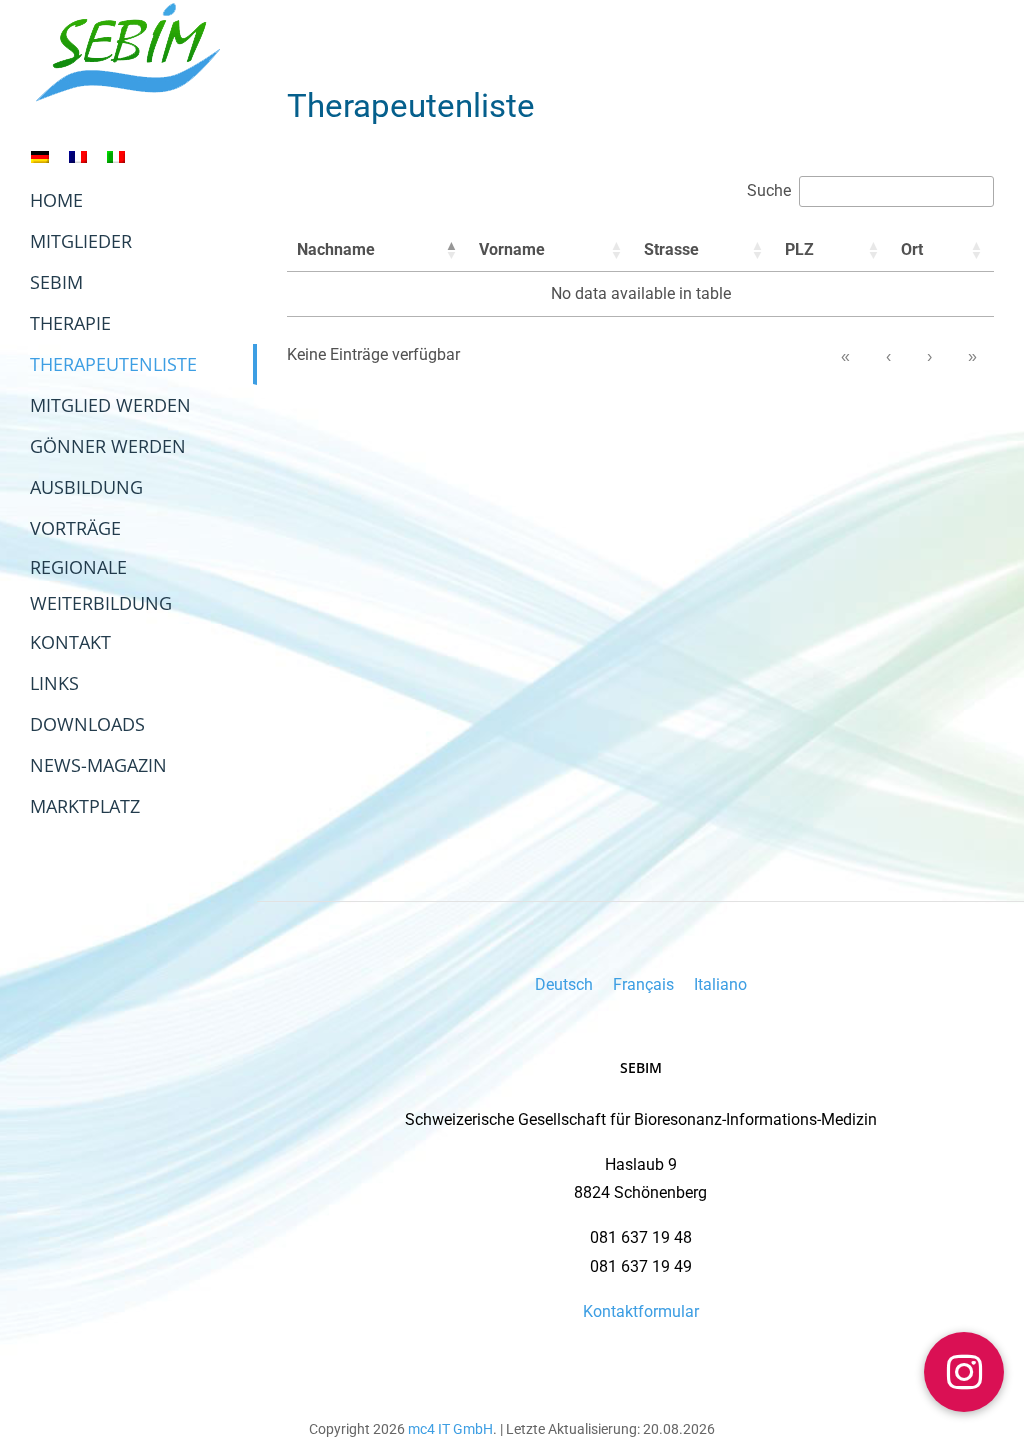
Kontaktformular (641, 1311)
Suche (769, 190)
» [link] (972, 356)
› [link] (929, 356)
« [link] (845, 356)
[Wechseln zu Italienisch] (116, 156)
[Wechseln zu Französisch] (78, 156)
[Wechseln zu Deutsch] (40, 156)
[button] (451, 250)
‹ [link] (888, 356)
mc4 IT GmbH (450, 1429)
